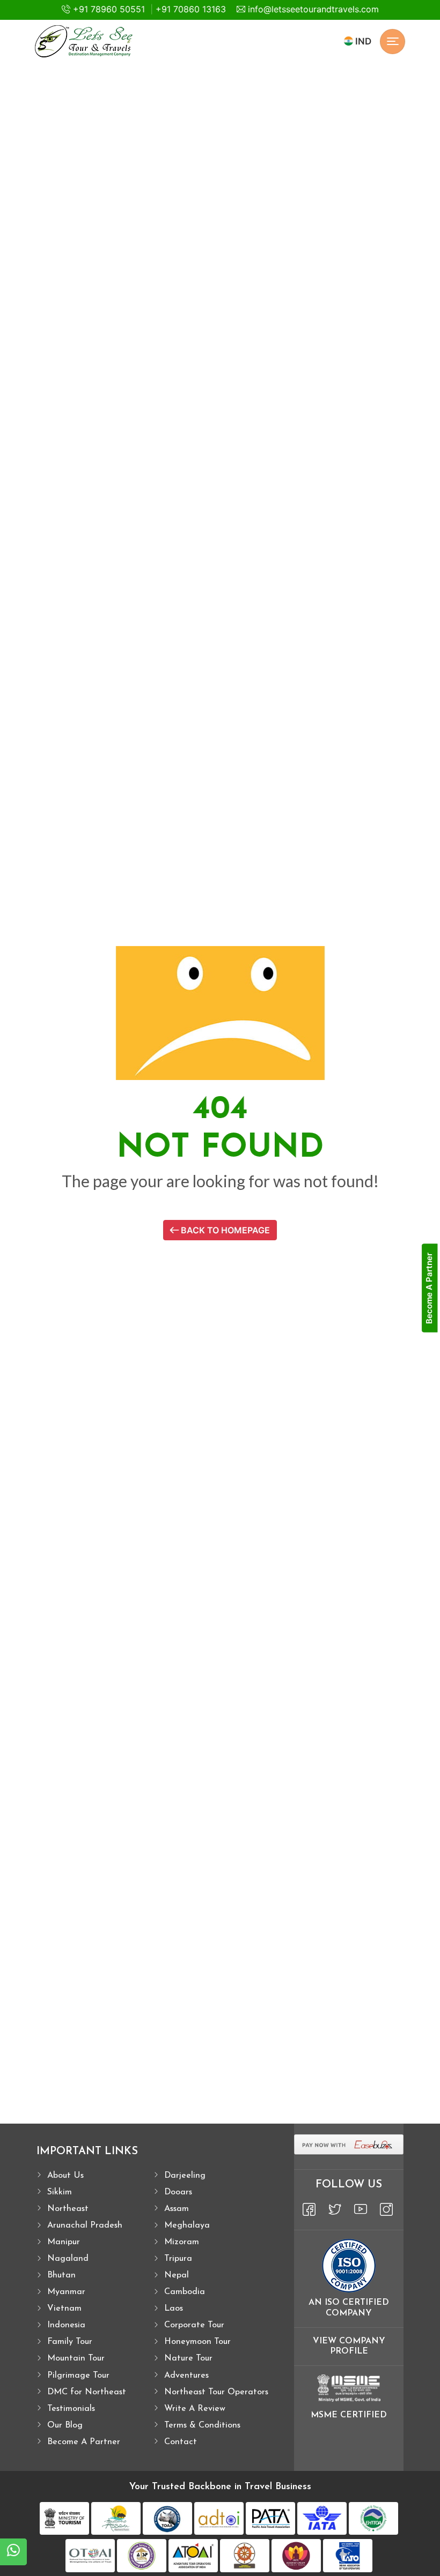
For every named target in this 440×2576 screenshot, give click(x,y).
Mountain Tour (76, 2358)
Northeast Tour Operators (216, 2392)
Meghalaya (187, 2225)
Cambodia (185, 2292)
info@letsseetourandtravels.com (312, 9)
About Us (65, 2176)
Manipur (64, 2242)
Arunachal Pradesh (85, 2225)
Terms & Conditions (202, 2425)
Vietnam (64, 2309)
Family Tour (70, 2342)
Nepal (177, 2275)
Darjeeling (185, 2176)
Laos (174, 2309)
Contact (181, 2442)
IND (362, 41)
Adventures (186, 2376)
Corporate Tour (194, 2325)
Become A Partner (84, 2442)
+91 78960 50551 (108, 9)
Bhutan (61, 2275)
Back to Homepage (224, 1230)
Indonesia (66, 2325)
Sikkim (60, 2192)
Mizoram (182, 2242)
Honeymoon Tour (197, 2342)
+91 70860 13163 (191, 9)
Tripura (178, 2259)
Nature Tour (188, 2358)
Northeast (68, 2209)
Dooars (178, 2192)
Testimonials (71, 2409)
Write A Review (195, 2409)
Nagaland (68, 2259)
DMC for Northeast (87, 2392)
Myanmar (66, 2292)
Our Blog (65, 2425)
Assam (177, 2209)
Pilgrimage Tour (78, 2376)
